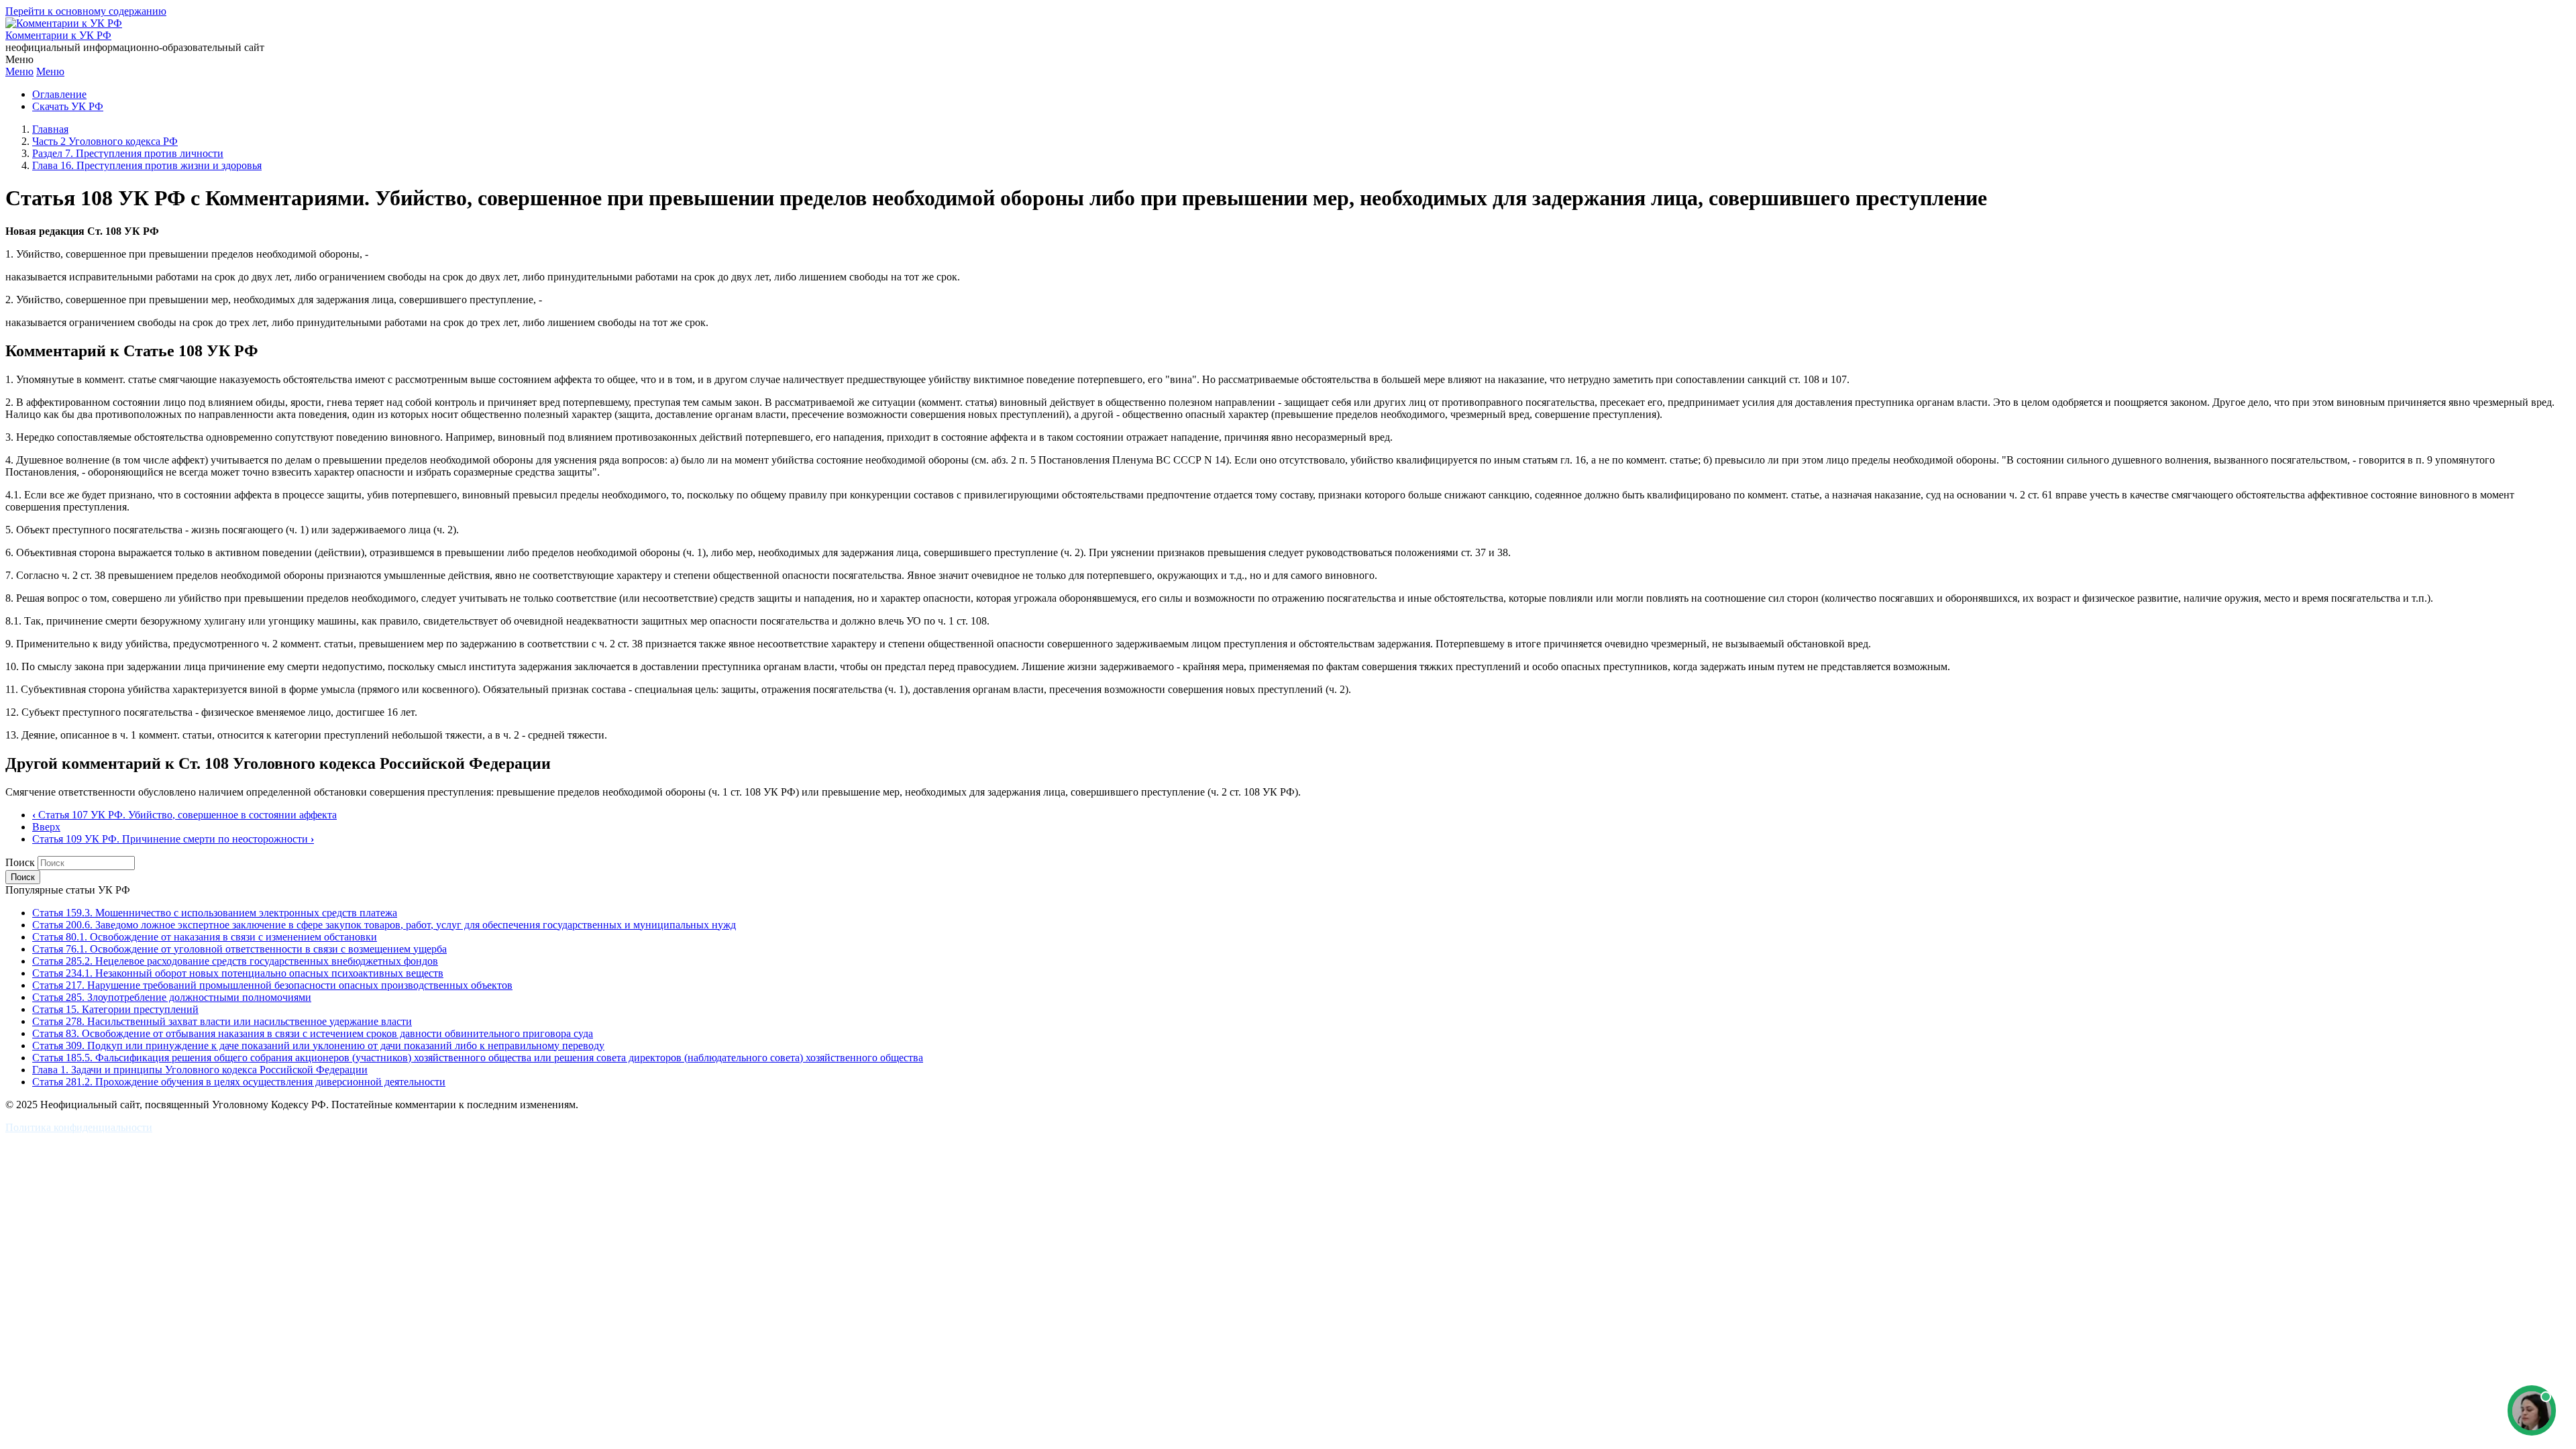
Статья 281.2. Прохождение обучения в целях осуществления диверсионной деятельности (239, 1082)
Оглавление (59, 94)
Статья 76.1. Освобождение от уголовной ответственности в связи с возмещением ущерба (239, 949)
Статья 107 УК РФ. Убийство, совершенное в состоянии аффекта (184, 815)
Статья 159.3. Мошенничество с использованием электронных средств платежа (215, 913)
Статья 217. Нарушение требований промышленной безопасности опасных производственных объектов (272, 985)
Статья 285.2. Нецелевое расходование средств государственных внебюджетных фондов (235, 961)
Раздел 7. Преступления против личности (128, 153)
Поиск (20, 862)
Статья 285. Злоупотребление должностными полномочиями (172, 997)
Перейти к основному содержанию (86, 11)
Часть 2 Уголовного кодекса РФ (105, 141)
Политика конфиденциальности (79, 1127)
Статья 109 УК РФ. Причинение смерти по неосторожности (173, 839)
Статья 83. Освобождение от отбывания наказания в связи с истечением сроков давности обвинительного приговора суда (313, 1033)
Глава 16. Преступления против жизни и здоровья (147, 165)
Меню (19, 71)
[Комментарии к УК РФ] (64, 23)
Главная (50, 129)
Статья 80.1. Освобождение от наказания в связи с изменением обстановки (205, 937)
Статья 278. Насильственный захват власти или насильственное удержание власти (222, 1021)
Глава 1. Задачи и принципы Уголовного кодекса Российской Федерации (200, 1070)
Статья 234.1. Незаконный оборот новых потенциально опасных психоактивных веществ (238, 973)
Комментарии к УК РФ (58, 35)
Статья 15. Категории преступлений (115, 1009)
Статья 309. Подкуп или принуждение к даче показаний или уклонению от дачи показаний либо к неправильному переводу (318, 1045)
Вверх (46, 827)
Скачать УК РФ (68, 106)
